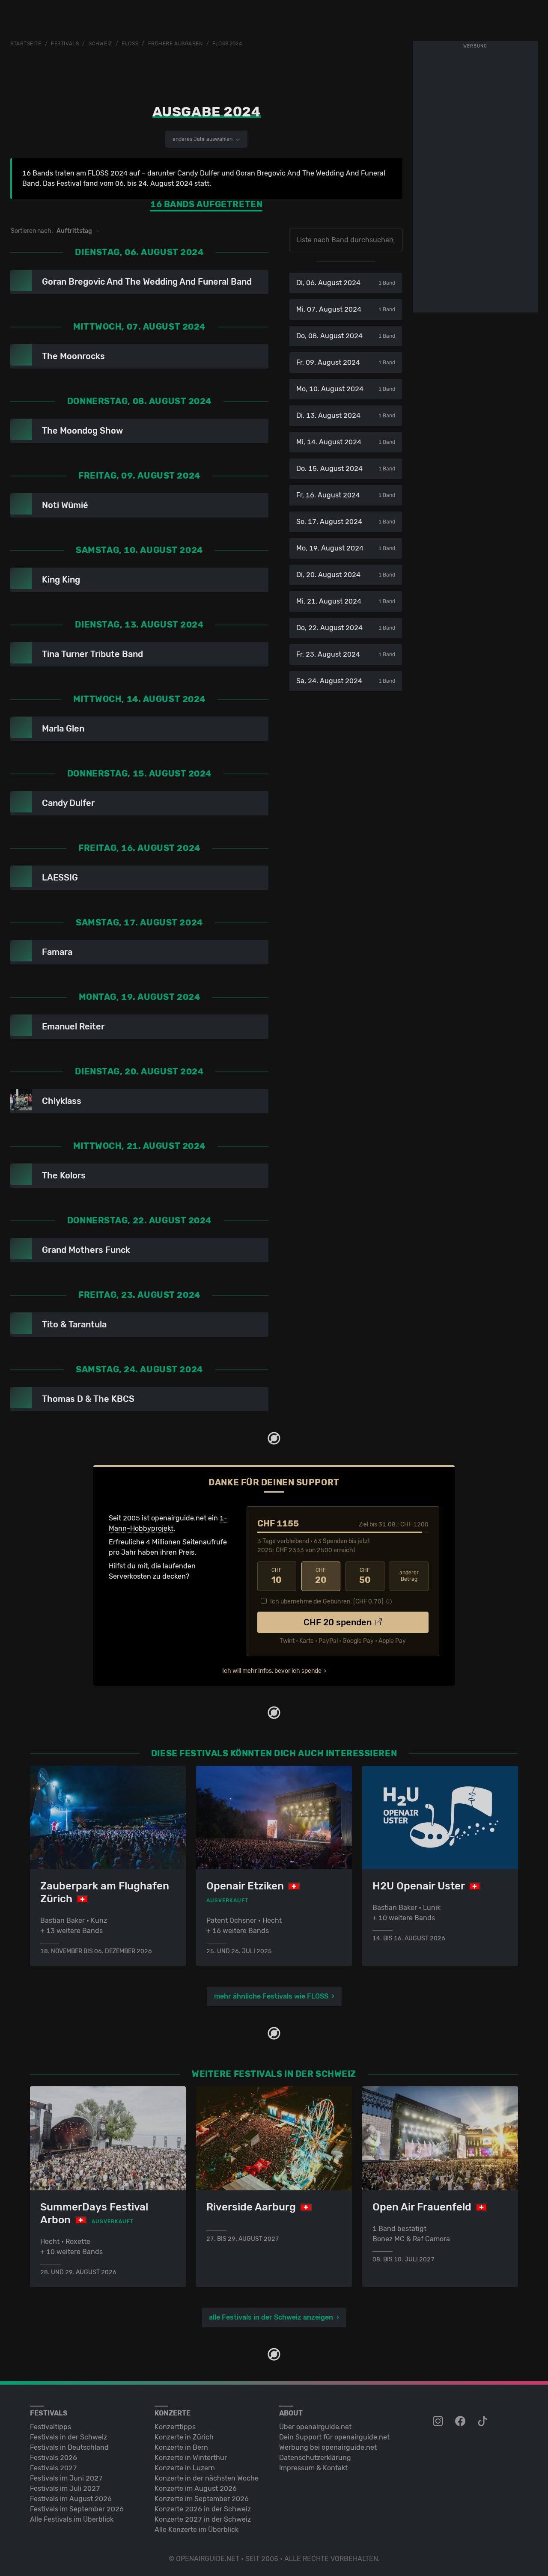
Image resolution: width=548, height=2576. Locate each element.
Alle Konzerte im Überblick (197, 2530)
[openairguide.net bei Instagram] (439, 2421)
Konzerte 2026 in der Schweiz (203, 2509)
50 (365, 1576)
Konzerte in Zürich (184, 2437)
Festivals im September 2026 (77, 2509)
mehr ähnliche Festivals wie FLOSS (271, 1996)
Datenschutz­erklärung (315, 2458)
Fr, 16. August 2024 (346, 495)
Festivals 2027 (54, 2468)
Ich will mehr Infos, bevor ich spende (272, 1671)
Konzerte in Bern (181, 2447)
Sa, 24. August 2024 (346, 681)
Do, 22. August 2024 (346, 628)
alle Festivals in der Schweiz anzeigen (271, 2317)
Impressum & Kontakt (313, 2468)
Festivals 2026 (54, 2458)
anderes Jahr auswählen (203, 139)
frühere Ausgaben (176, 44)
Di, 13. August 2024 (346, 415)
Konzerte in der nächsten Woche (207, 2478)
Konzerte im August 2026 (196, 2488)
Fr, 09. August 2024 (346, 362)
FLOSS (130, 44)
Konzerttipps (175, 2427)
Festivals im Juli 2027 (65, 2488)
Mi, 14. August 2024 (346, 442)
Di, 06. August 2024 (346, 283)
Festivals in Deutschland (69, 2447)
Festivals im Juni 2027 (66, 2478)
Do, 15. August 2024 (346, 468)
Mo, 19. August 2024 (346, 548)
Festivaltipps (51, 2427)
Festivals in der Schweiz (68, 2437)
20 (321, 1576)
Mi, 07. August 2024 (346, 309)
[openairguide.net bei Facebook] (461, 2421)
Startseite (26, 44)
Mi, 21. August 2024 (346, 601)
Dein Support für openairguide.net (334, 2437)
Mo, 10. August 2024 (346, 389)
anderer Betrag (409, 1576)
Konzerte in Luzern (185, 2468)
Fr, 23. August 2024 (346, 654)
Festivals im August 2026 (71, 2499)
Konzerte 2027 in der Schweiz (203, 2519)
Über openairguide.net (315, 2427)
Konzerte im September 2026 (202, 2499)
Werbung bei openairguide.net (328, 2447)
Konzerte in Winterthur (191, 2458)
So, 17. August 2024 (346, 522)
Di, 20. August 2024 (346, 575)
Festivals (65, 44)
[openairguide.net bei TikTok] (483, 2421)
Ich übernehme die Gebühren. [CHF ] (327, 1602)
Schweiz (100, 44)
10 (277, 1576)
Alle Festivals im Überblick (72, 2519)
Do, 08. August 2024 (346, 336)
